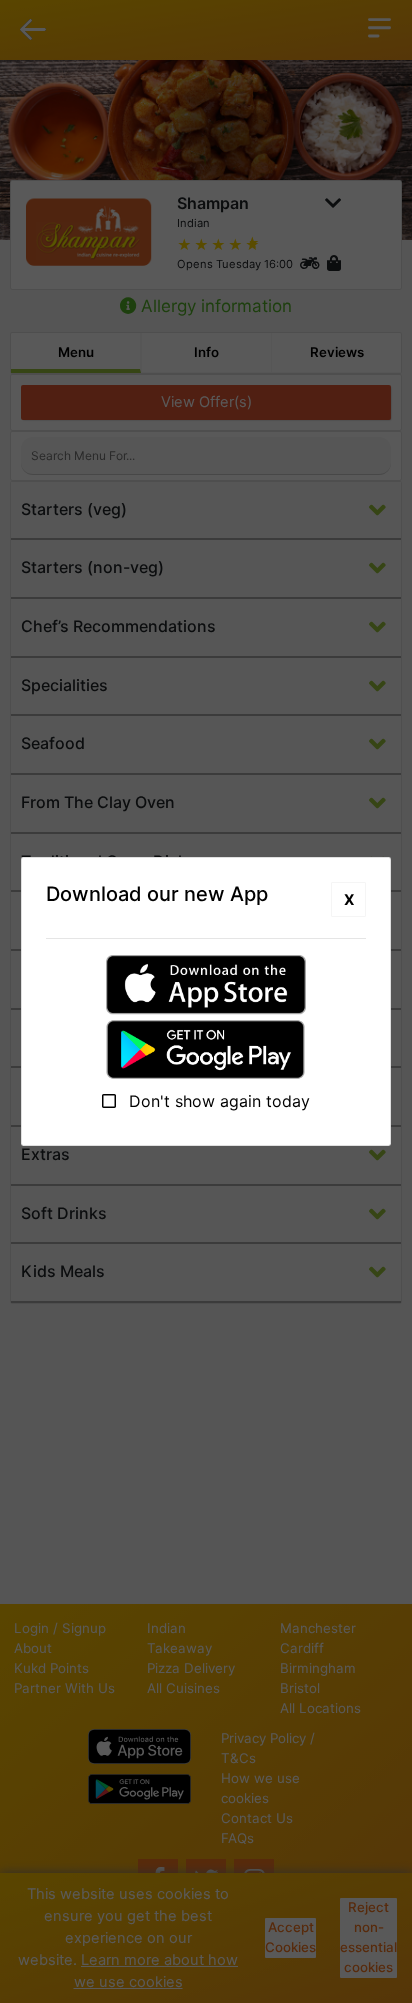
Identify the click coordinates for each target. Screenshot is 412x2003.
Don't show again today (217, 1101)
